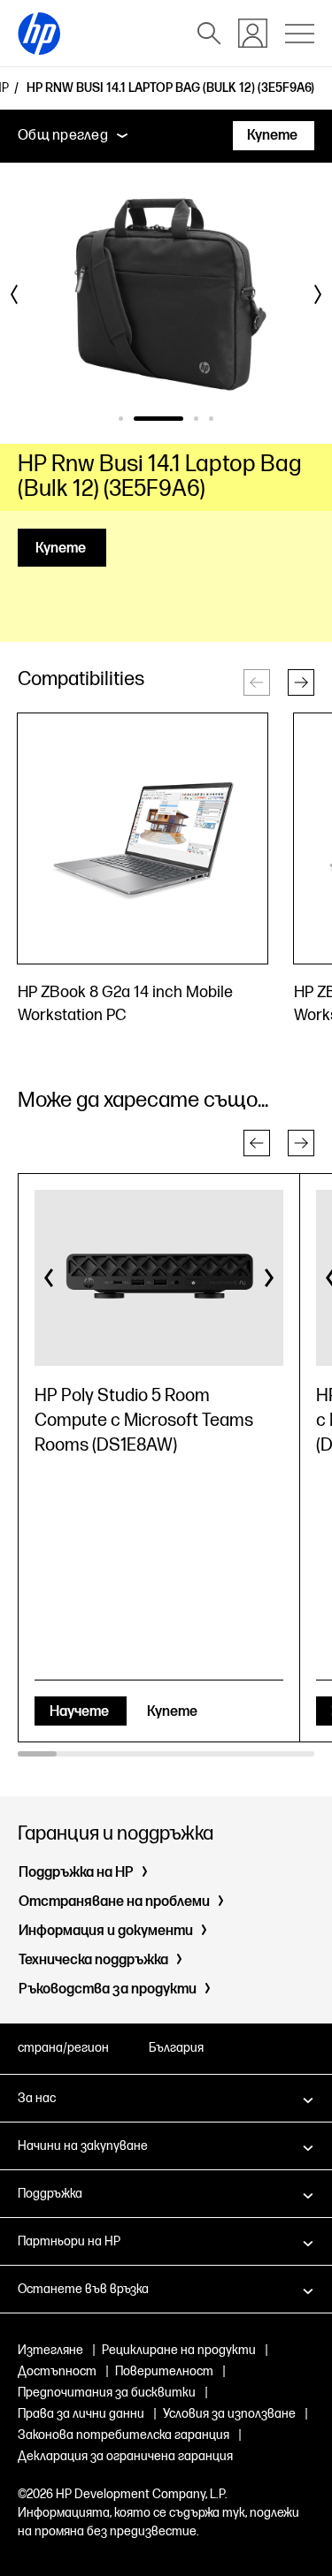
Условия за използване (229, 2414)
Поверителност (164, 2371)
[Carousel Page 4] (211, 419)
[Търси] (209, 34)
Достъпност (57, 2371)
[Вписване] (253, 33)
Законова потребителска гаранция (124, 2435)
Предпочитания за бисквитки (107, 2393)
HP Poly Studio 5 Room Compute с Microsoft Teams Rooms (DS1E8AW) (144, 1421)
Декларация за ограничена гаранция (125, 2456)
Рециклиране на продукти (179, 2350)
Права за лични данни (81, 2414)
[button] (301, 682)
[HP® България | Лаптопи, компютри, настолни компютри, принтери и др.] (39, 34)
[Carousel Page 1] (121, 419)
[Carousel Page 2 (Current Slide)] (158, 419)
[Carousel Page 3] (196, 419)
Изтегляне (50, 2350)
